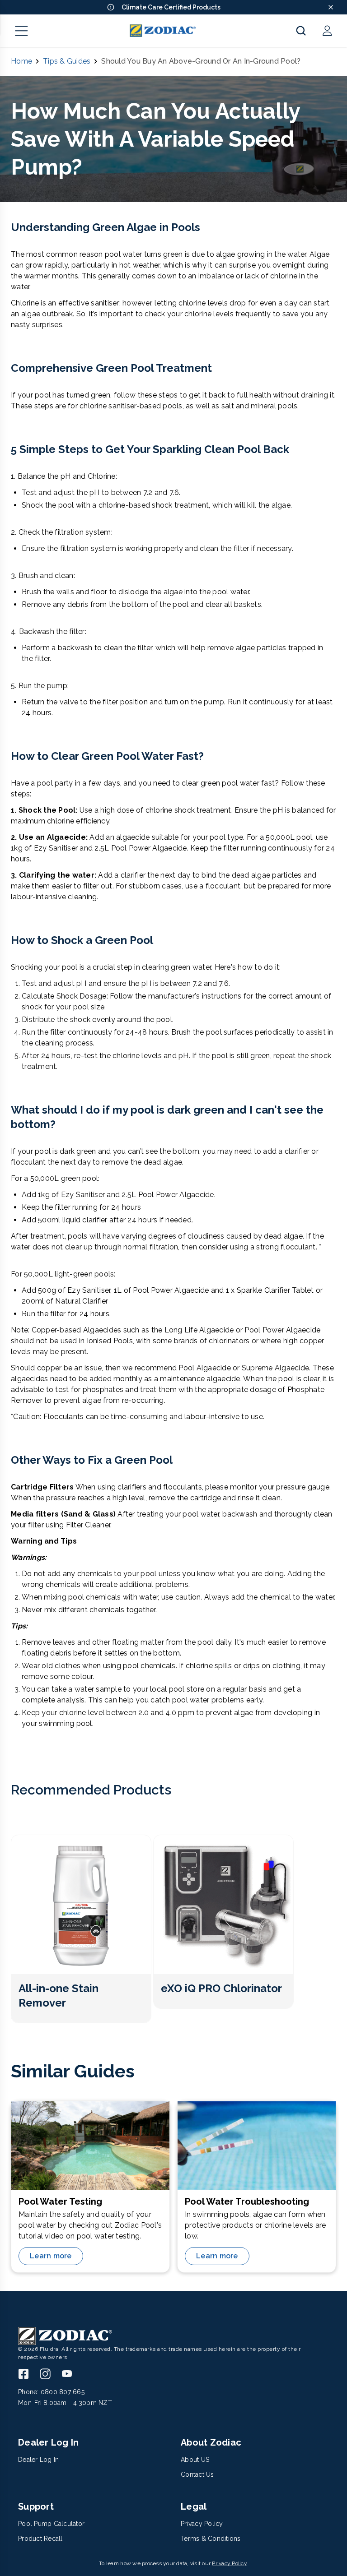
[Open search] (301, 31)
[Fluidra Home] (162, 31)
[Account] (327, 31)
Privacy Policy (229, 2563)
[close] (331, 7)
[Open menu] (22, 31)
